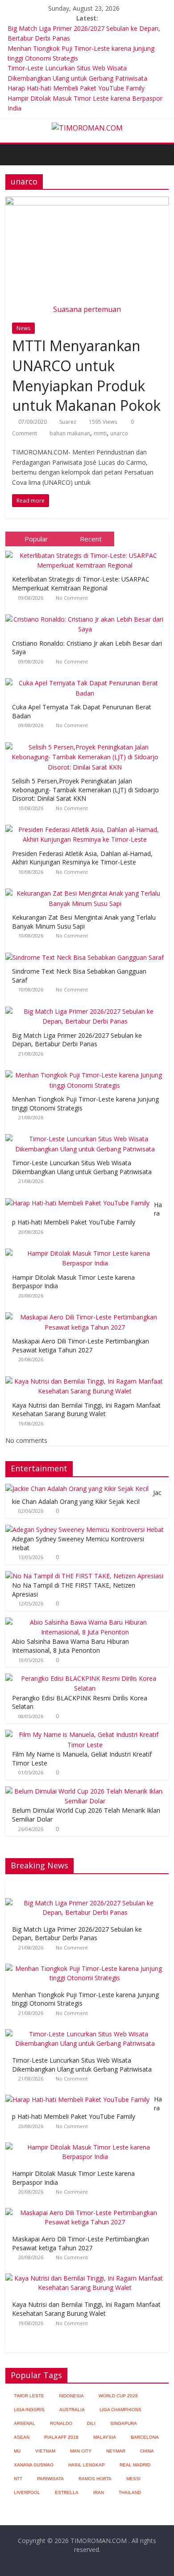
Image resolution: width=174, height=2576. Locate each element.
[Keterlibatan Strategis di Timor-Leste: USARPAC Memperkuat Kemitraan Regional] (87, 551)
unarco (119, 433)
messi (133, 2479)
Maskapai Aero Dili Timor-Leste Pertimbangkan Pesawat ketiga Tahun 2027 (81, 1345)
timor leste (29, 2396)
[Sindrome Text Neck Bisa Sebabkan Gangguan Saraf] (87, 953)
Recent (91, 539)
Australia (72, 2410)
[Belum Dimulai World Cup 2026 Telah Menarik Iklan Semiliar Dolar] (85, 1791)
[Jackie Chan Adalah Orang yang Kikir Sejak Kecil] (77, 1489)
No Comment (72, 598)
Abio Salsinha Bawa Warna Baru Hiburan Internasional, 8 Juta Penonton (70, 1646)
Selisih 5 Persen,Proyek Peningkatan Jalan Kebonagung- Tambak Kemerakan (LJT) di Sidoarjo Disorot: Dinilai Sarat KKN (85, 790)
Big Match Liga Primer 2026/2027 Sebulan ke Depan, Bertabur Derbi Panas (77, 1040)
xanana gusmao (34, 2465)
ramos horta (95, 2479)
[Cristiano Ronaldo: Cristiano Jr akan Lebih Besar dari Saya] (87, 615)
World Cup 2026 (118, 2396)
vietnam (45, 2451)
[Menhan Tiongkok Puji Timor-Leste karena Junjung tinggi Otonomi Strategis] (87, 1071)
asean (22, 2437)
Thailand (130, 2492)
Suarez (68, 422)
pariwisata (50, 2479)
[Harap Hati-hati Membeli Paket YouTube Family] (80, 1198)
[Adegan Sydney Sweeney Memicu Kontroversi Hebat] (85, 1530)
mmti (100, 433)
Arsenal (25, 2423)
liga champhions (120, 2410)
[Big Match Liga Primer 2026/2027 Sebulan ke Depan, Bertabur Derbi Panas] (87, 1007)
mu (17, 2451)
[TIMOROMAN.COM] (87, 128)
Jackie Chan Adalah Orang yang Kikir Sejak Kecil (87, 1497)
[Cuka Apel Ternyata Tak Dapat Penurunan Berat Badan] (87, 678)
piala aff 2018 (61, 2437)
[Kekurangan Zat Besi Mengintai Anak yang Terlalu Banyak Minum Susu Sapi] (87, 889)
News (23, 328)
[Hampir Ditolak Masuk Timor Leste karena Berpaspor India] (87, 1249)
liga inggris (29, 2410)
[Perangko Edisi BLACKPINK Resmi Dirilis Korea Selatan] (85, 1678)
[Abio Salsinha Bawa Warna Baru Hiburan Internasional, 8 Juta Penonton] (85, 1622)
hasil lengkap (87, 2465)
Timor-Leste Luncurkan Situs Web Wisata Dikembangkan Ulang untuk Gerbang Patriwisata (82, 1167)
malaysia (105, 2437)
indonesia (71, 2396)
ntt (18, 2479)
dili (91, 2423)
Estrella (67, 2492)
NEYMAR (116, 2451)
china (147, 2451)
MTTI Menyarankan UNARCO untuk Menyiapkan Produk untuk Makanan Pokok (86, 375)
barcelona (145, 2437)
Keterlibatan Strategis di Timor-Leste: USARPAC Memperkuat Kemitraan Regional (81, 584)
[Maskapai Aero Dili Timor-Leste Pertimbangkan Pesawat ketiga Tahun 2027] (87, 1313)
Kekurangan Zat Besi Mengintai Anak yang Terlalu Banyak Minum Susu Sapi (84, 922)
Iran (99, 2492)
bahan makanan (70, 433)
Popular (36, 539)
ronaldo (61, 2423)
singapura (124, 2423)
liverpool (27, 2492)
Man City (81, 2451)
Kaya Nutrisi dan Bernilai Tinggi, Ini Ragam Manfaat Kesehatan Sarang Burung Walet (86, 1410)
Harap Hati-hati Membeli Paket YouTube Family (76, 88)
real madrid (135, 2465)
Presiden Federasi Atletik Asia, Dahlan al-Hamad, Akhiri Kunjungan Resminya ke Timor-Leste (82, 858)
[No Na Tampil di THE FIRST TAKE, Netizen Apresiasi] (84, 1576)
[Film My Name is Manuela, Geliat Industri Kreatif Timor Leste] (85, 1734)
